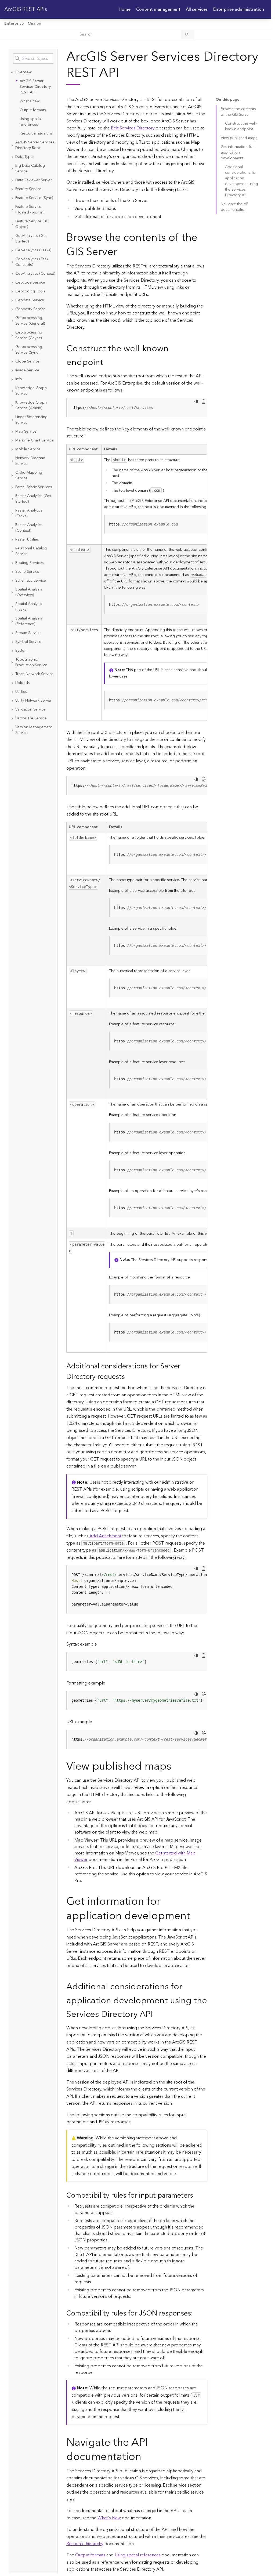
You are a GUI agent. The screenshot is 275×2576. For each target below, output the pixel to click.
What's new (30, 101)
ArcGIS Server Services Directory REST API (35, 87)
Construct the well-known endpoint (241, 126)
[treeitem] (33, 103)
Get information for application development (237, 153)
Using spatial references (31, 122)
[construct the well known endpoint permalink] (108, 362)
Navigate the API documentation (235, 207)
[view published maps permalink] (176, 1767)
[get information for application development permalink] (194, 1916)
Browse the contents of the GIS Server (238, 112)
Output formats (33, 110)
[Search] (187, 34)
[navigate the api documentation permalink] (146, 2457)
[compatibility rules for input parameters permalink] (197, 2196)
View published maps (239, 138)
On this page (227, 100)
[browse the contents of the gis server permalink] (122, 252)
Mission (35, 24)
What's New (109, 2518)
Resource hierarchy (36, 133)
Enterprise (14, 24)
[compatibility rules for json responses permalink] (197, 2314)
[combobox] (33, 59)
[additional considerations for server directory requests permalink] (129, 1377)
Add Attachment (105, 1536)
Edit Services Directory (133, 128)
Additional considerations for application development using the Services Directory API (242, 181)
